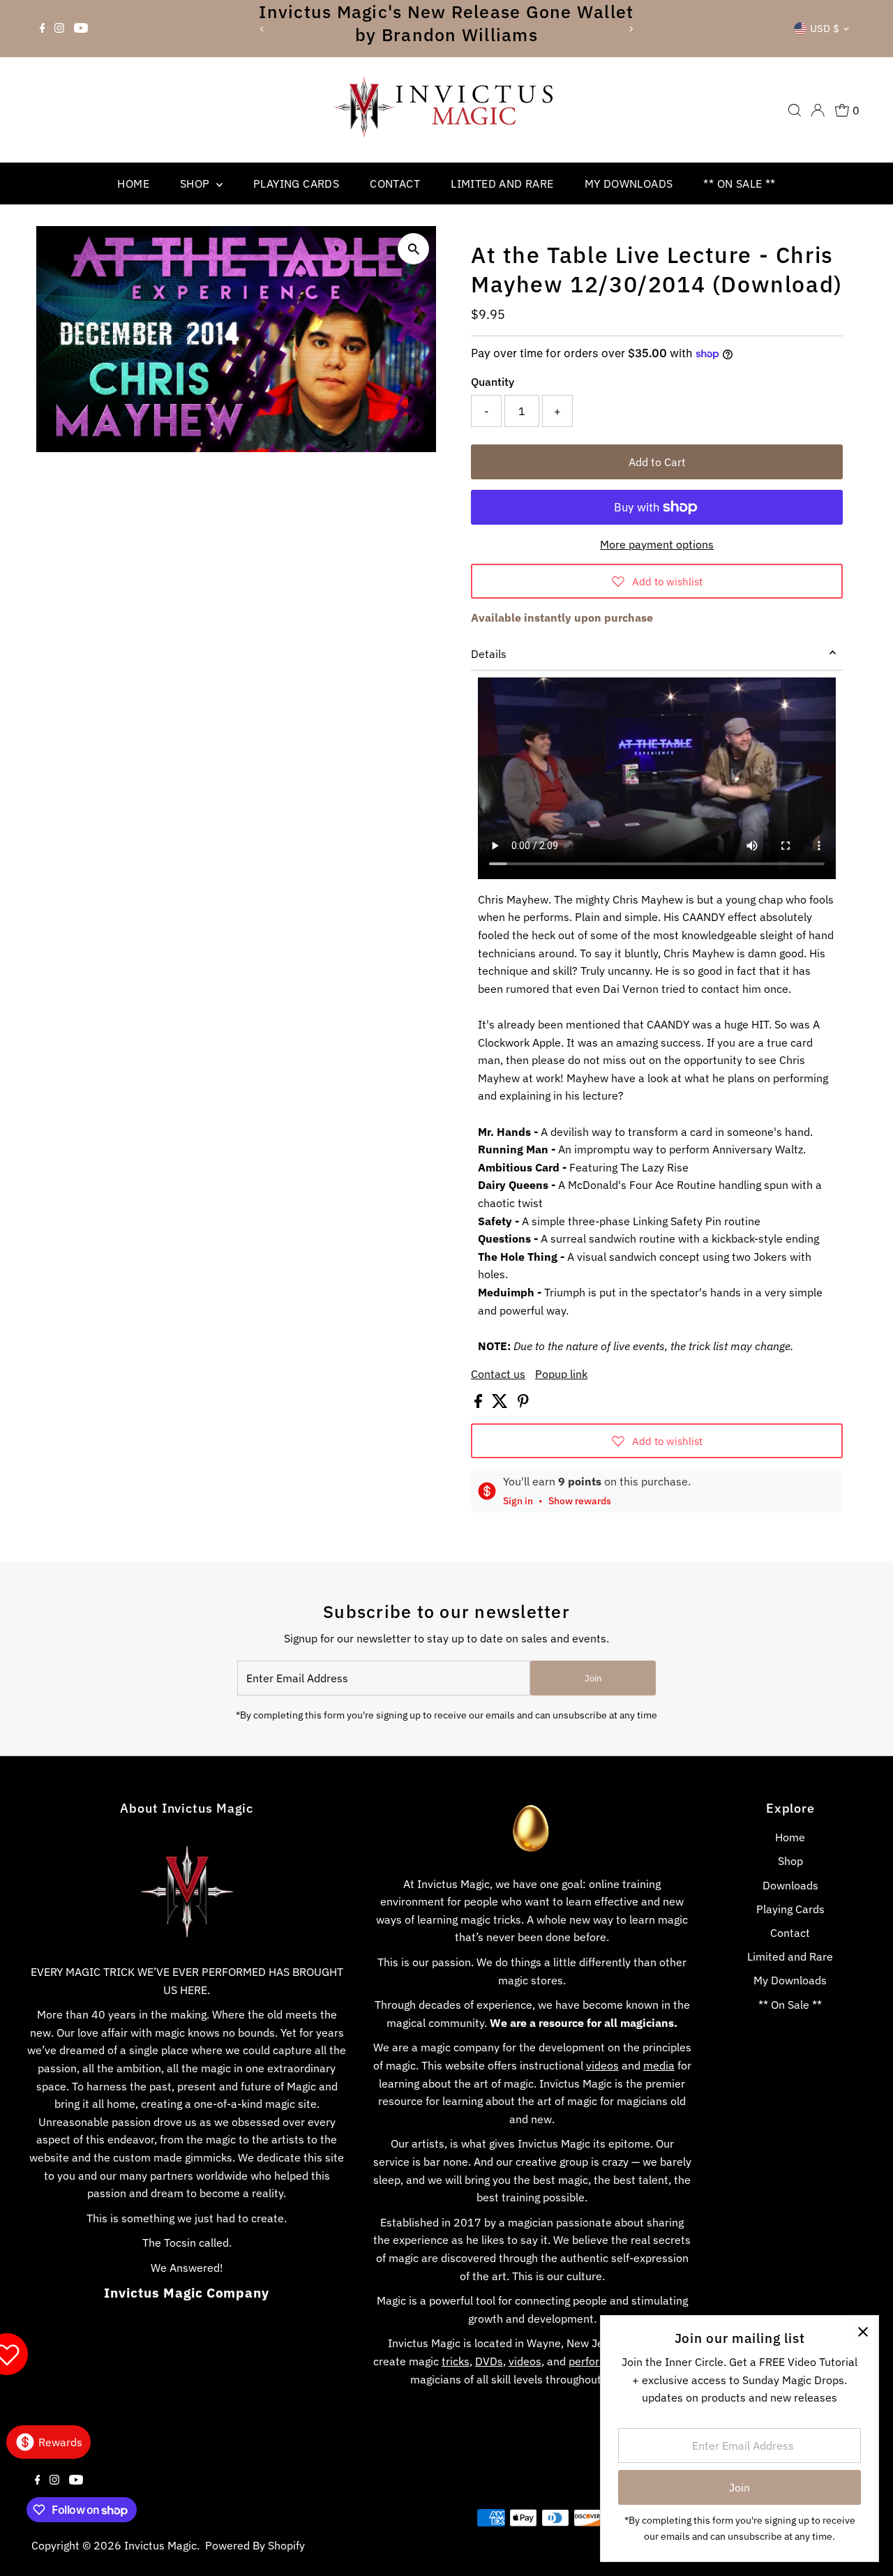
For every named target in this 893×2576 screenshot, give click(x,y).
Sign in (518, 1501)
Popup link (561, 1374)
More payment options (657, 544)
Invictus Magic (160, 2545)
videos (602, 2065)
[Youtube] (81, 29)
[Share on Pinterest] (523, 1404)
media (659, 2065)
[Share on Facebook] (480, 1404)
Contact (395, 184)
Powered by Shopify (255, 2545)
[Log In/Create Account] (818, 110)
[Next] (631, 29)
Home (133, 184)
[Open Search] (795, 110)
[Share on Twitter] (501, 1404)
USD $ (825, 28)
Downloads (790, 1885)
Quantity (493, 382)
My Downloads (629, 184)
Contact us (498, 1374)
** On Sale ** (739, 184)
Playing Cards (296, 184)
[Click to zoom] (413, 249)
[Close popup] (863, 2331)
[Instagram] (59, 29)
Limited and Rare (502, 184)
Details (489, 654)
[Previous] (262, 29)
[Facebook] (43, 29)
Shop (196, 184)
